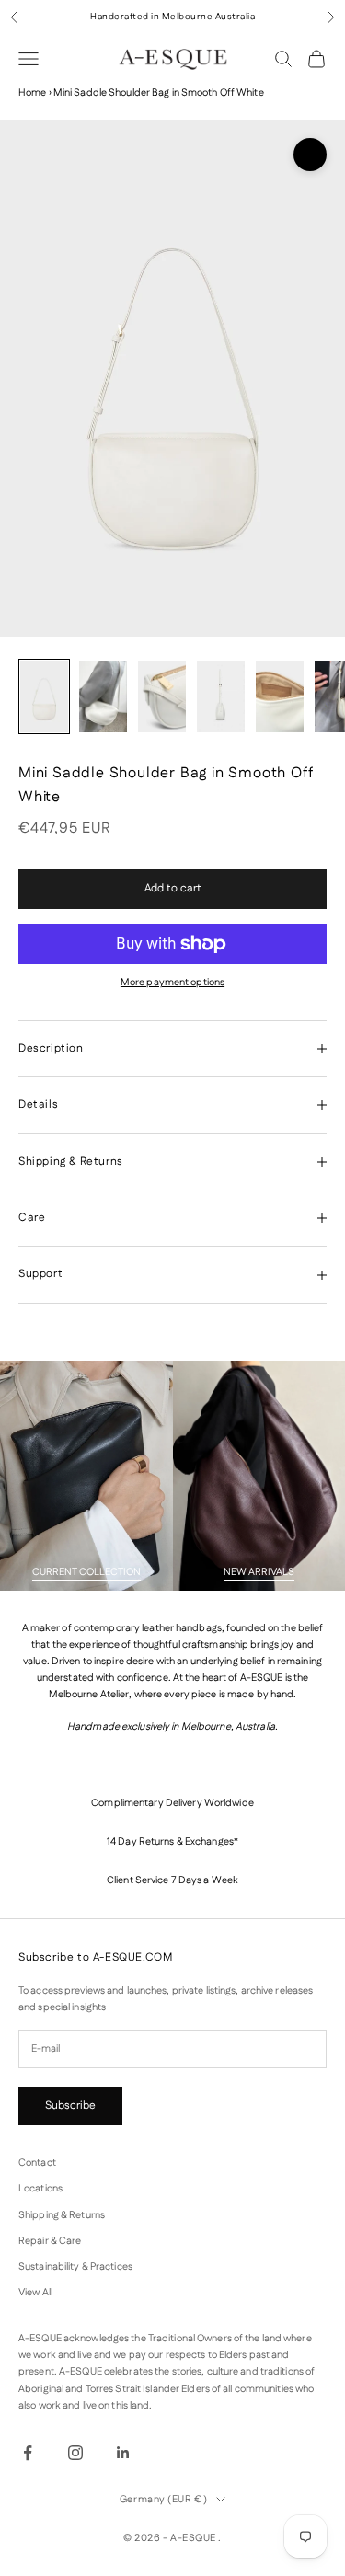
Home (32, 93)
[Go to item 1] (44, 696)
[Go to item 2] (103, 696)
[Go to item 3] (162, 696)
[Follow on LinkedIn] (123, 2453)
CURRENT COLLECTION (86, 1572)
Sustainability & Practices (75, 2267)
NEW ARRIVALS (259, 1572)
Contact (37, 2163)
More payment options (172, 983)
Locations (40, 2189)
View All (35, 2293)
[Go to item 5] (280, 696)
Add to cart (173, 888)
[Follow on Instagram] (75, 2453)
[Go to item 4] (221, 696)
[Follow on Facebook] (28, 2453)
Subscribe (70, 2105)
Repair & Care (50, 2241)
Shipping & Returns (62, 2215)
